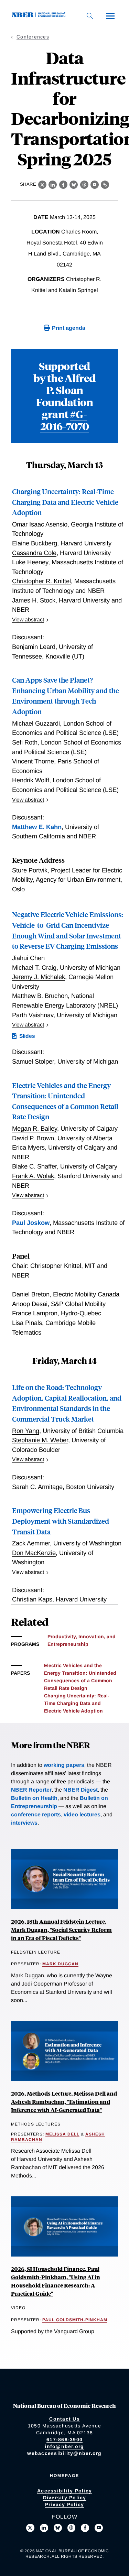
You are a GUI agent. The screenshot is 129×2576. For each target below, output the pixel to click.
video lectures (82, 1814)
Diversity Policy (65, 2498)
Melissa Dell (62, 2134)
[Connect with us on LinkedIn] (44, 2528)
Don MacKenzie (34, 1553)
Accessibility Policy (64, 2491)
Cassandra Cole (34, 553)
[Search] (90, 16)
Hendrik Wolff (31, 780)
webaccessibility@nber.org (64, 2453)
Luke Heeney (30, 562)
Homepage (64, 2476)
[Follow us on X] (30, 2528)
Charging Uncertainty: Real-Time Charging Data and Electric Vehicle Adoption (65, 502)
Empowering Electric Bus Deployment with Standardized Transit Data (61, 1521)
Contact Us (64, 2419)
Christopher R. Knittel (41, 581)
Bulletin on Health (34, 1798)
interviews (24, 1823)
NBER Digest (80, 1790)
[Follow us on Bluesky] (58, 2528)
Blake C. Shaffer (34, 1166)
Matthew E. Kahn (37, 827)
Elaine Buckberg (35, 543)
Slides (27, 1036)
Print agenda (69, 328)
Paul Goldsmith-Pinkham (75, 2320)
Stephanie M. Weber (40, 1440)
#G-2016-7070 (65, 420)
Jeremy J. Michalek (39, 977)
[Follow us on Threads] (72, 2528)
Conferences (33, 37)
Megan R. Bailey (35, 1128)
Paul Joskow (31, 1223)
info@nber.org (64, 2446)
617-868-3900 (64, 2439)
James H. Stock (34, 600)
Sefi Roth (25, 742)
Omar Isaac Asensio (40, 524)
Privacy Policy (65, 2504)
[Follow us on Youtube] (99, 2528)
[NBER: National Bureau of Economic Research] (40, 16)
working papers (64, 1765)
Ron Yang (26, 1431)
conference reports (36, 1814)
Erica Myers (28, 1147)
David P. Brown (33, 1138)
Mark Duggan (60, 1964)
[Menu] (110, 16)
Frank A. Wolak (33, 1176)
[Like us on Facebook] (85, 2528)
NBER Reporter (31, 1790)
